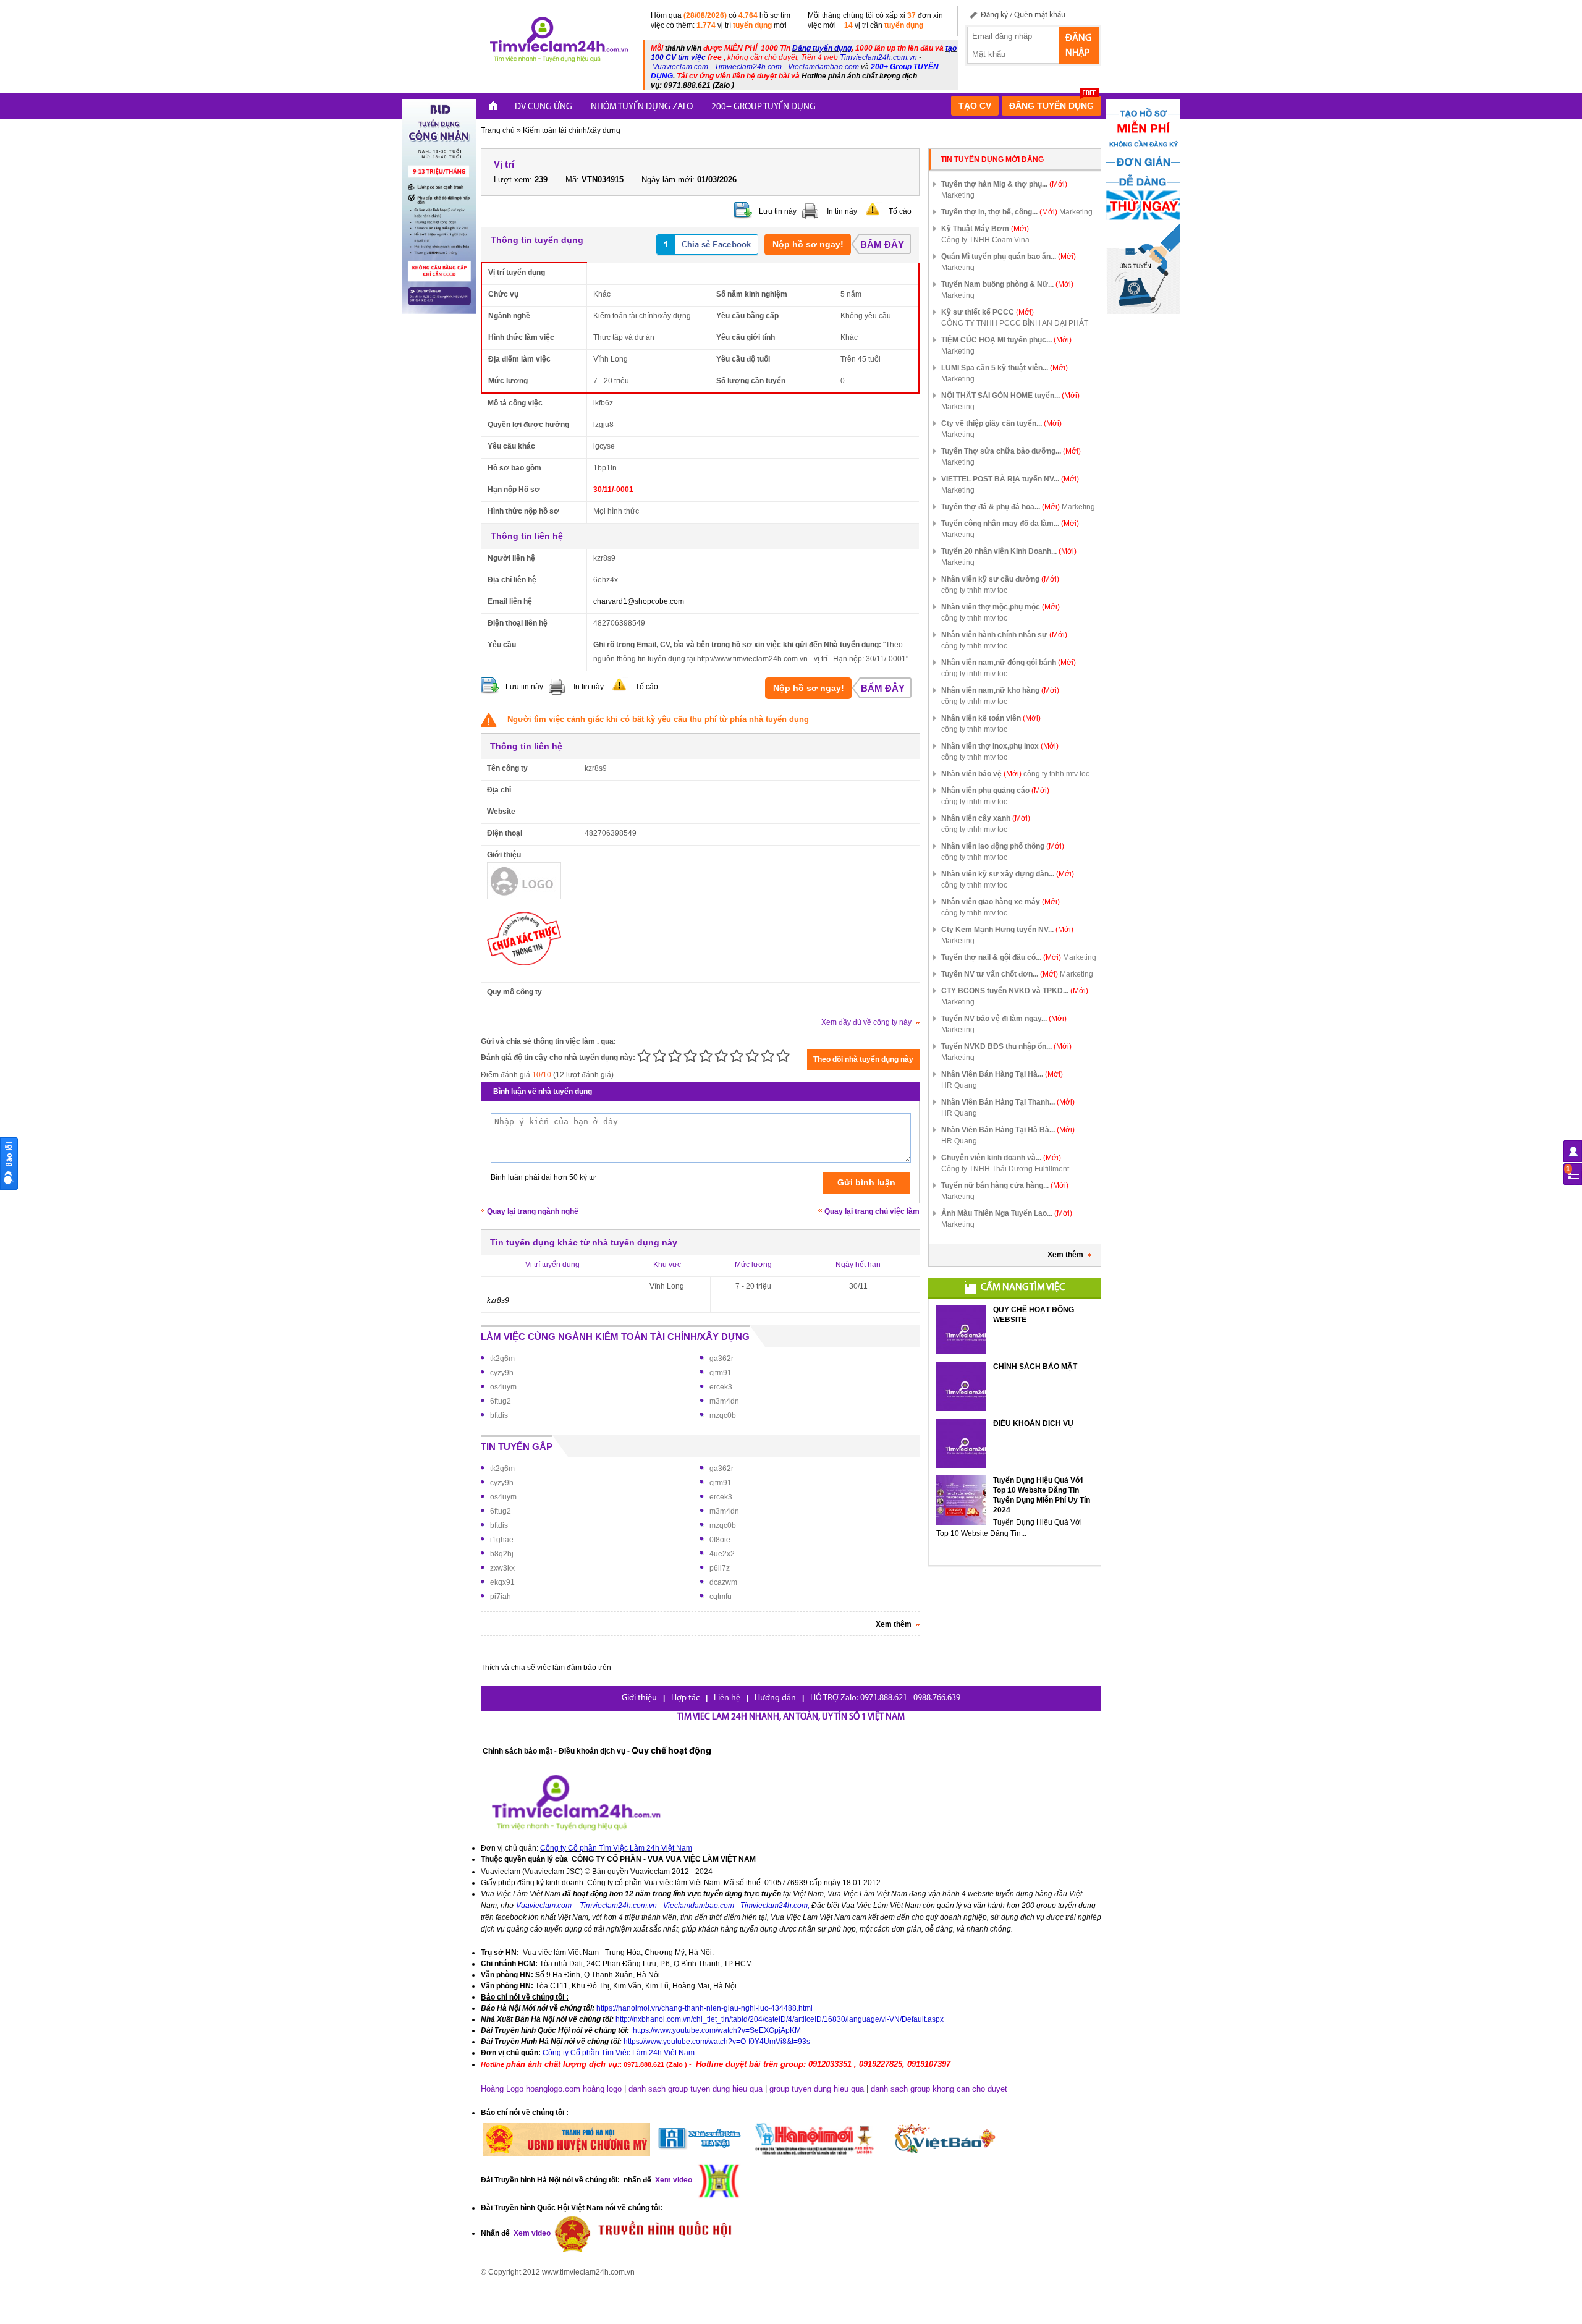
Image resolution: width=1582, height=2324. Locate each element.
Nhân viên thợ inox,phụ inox (1000, 746)
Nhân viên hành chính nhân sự (1004, 635)
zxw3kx (502, 1568)
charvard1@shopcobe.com (639, 601)
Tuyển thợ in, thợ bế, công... (999, 212)
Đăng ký (994, 15)
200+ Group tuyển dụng (764, 107)
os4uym (503, 1387)
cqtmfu (721, 1597)
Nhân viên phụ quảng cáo (995, 791)
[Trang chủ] (493, 107)
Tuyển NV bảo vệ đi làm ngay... (1004, 1019)
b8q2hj (502, 1554)
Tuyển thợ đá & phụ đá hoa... (1000, 507)
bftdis (499, 1415)
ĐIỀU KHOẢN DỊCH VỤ (1033, 1423)
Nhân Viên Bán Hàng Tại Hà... (1002, 1074)
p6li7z (720, 1568)
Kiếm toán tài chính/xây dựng (572, 130)
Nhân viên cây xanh (986, 818)
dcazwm (723, 1582)
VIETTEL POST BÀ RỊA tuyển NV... (1010, 479)
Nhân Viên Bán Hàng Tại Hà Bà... (1008, 1130)
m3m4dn (724, 1401)
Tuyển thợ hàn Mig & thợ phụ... (1004, 184)
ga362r (721, 1359)
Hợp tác (685, 1698)
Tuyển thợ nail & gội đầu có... (1001, 957)
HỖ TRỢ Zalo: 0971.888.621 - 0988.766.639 (885, 1698)
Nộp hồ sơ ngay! (808, 244)
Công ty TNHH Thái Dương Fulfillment (1005, 1169)
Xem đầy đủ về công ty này (866, 1022)
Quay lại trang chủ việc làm (872, 1211)
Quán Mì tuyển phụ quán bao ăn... (1009, 257)
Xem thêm (1065, 1255)
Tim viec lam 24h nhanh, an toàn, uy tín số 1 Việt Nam (791, 1717)
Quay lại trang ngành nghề (533, 1211)
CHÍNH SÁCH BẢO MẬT (1035, 1367)
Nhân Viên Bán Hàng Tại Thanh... (1008, 1102)
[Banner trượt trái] (439, 206)
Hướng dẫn (775, 1698)
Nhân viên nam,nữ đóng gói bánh (1009, 663)
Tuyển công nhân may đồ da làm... (1010, 524)
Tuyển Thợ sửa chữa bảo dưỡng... (1011, 451)
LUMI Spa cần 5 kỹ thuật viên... (1005, 368)
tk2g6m (502, 1359)
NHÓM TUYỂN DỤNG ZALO (642, 107)
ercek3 (721, 1387)
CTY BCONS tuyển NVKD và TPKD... (1015, 991)
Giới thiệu (639, 1698)
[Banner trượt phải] (1143, 206)
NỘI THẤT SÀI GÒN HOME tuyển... (1010, 396)
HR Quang (959, 1085)
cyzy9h (502, 1373)
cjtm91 (721, 1373)
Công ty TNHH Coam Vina (985, 240)
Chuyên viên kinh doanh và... (1001, 1158)
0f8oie (720, 1540)
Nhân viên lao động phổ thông (1003, 846)
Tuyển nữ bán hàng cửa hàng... (1005, 1185)
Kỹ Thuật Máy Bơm (985, 229)
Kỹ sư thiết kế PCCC (988, 312)
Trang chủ (498, 130)
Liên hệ (727, 1698)
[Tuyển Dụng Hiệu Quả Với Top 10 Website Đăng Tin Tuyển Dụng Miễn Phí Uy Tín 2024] (961, 1500)
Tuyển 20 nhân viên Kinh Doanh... (1009, 551)
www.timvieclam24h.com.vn (588, 2272)
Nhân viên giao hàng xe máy (1000, 902)
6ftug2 (501, 1401)
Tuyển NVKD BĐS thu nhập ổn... (1006, 1046)
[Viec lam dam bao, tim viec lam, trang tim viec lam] (557, 41)
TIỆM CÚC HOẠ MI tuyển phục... (1006, 340)
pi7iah (501, 1597)
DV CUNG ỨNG (544, 107)
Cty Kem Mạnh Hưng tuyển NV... (1007, 930)
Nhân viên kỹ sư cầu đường (1000, 579)
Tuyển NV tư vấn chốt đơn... (1000, 974)
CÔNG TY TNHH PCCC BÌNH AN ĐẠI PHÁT (1015, 323)
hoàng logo (602, 2089)
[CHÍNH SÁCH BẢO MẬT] (961, 1386)
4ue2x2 (722, 1554)
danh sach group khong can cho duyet (939, 2089)
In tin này (842, 211)
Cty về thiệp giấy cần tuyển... (1001, 423)
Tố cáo (900, 211)
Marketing (958, 195)
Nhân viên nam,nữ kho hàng (1000, 690)
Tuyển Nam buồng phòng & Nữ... (1007, 284)
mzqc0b (723, 1415)
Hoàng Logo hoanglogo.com (531, 2089)
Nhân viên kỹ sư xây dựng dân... (1008, 874)
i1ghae (502, 1540)
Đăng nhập (1078, 46)
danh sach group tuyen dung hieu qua (696, 2089)
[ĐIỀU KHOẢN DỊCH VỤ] (961, 1443)
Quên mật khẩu (1040, 15)
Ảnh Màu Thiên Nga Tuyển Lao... (1007, 1213)
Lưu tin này (778, 211)
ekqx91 (502, 1582)
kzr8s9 (498, 1300)
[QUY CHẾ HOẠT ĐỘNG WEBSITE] (961, 1330)
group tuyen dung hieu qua (817, 2089)
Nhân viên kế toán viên (991, 718)
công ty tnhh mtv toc (974, 590)
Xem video (531, 2233)
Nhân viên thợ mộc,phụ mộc (1000, 607)
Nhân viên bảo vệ (981, 774)
